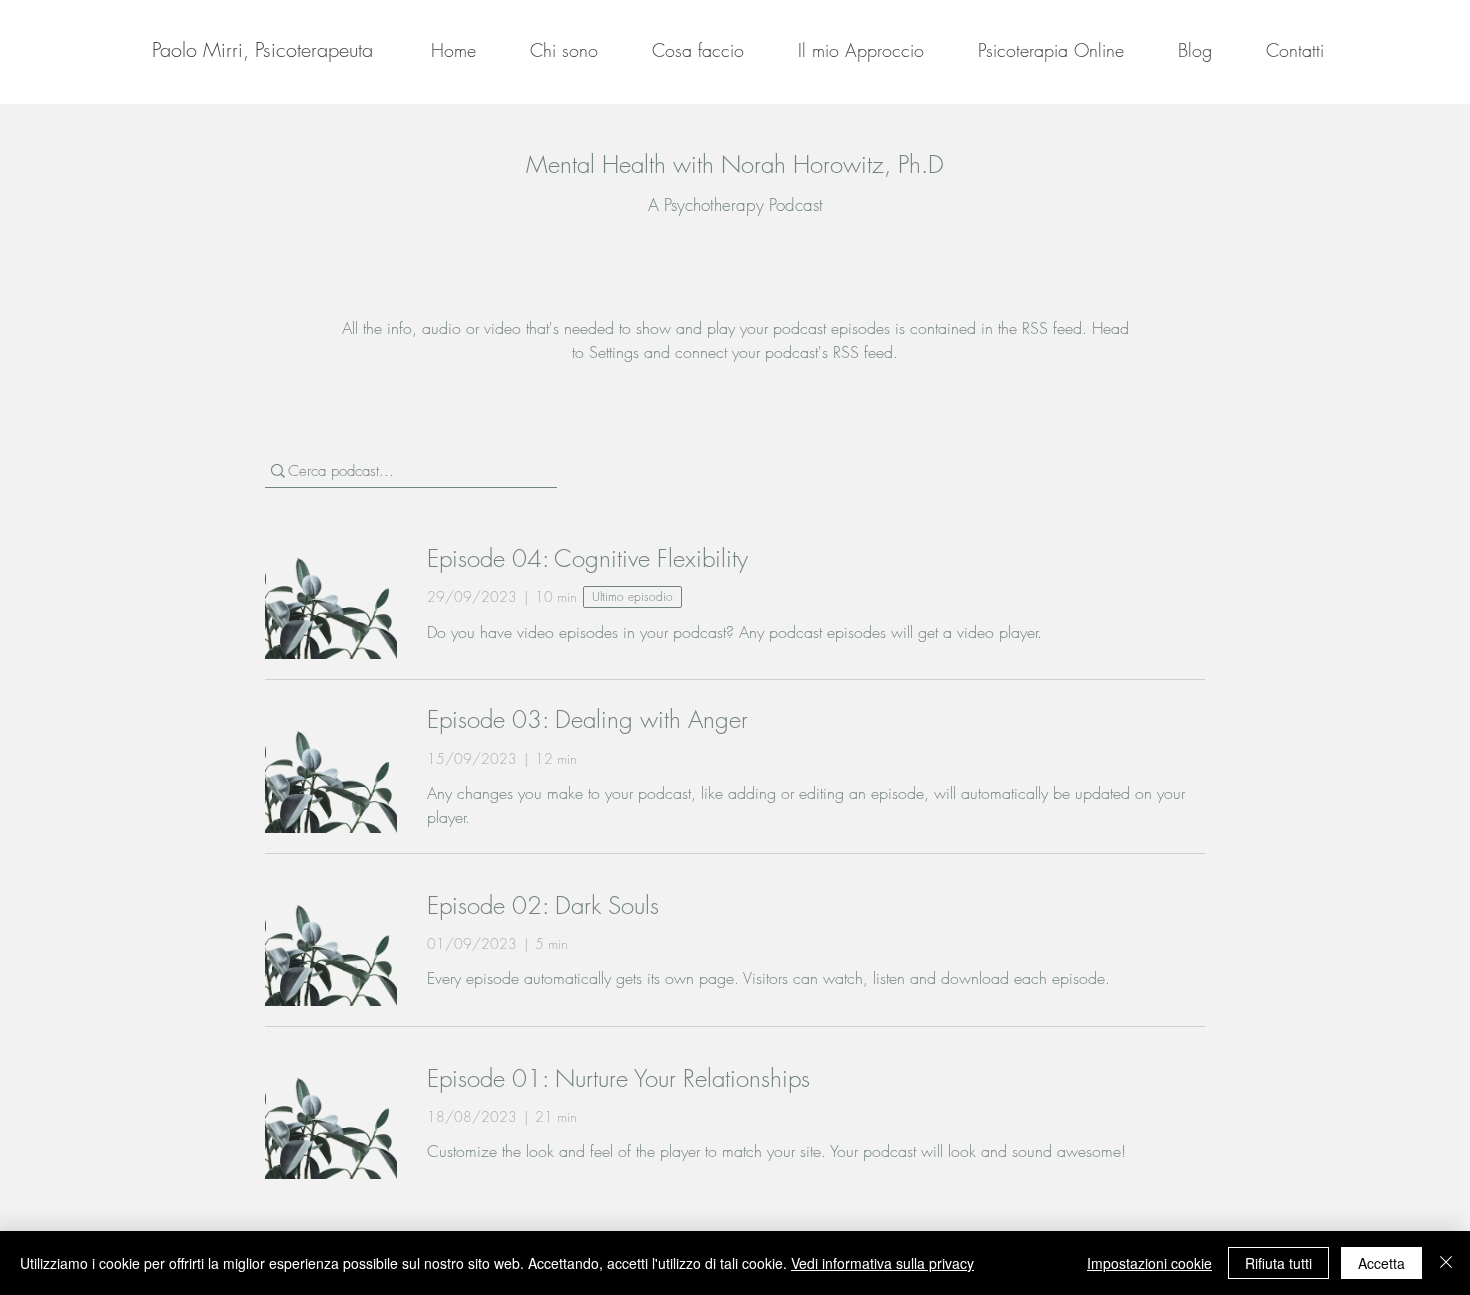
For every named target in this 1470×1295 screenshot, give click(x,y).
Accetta (1381, 1263)
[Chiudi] (1446, 1263)
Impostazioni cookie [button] (1149, 1263)
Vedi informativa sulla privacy (882, 1263)
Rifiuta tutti (1278, 1263)
